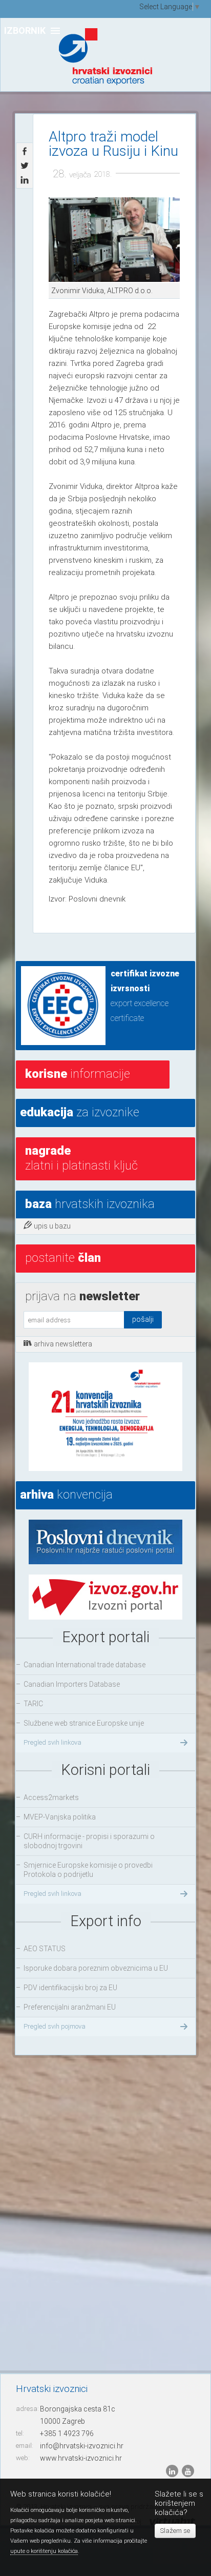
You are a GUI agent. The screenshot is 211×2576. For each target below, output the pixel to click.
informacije (78, 1074)
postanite (63, 1258)
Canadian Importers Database (72, 1684)
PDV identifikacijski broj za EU (70, 1988)
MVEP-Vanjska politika (60, 1817)
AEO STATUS (45, 1949)
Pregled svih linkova (52, 1742)
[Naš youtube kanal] (188, 2471)
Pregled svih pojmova (55, 2026)
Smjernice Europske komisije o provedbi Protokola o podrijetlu (88, 1870)
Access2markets (51, 1797)
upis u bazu (52, 1226)
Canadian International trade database (85, 1665)
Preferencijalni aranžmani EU (70, 2007)
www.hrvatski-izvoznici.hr (81, 2458)
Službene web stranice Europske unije (84, 1723)
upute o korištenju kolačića (44, 2551)
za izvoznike (80, 1112)
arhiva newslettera (63, 1344)
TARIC (33, 1704)
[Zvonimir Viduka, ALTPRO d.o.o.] (114, 240)
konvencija (66, 1495)
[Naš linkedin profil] (173, 2471)
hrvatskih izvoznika (90, 1204)
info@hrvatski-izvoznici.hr (82, 2446)
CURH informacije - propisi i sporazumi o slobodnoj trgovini (89, 1841)
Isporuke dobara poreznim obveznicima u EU (96, 1968)
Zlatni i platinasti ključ (81, 1158)
